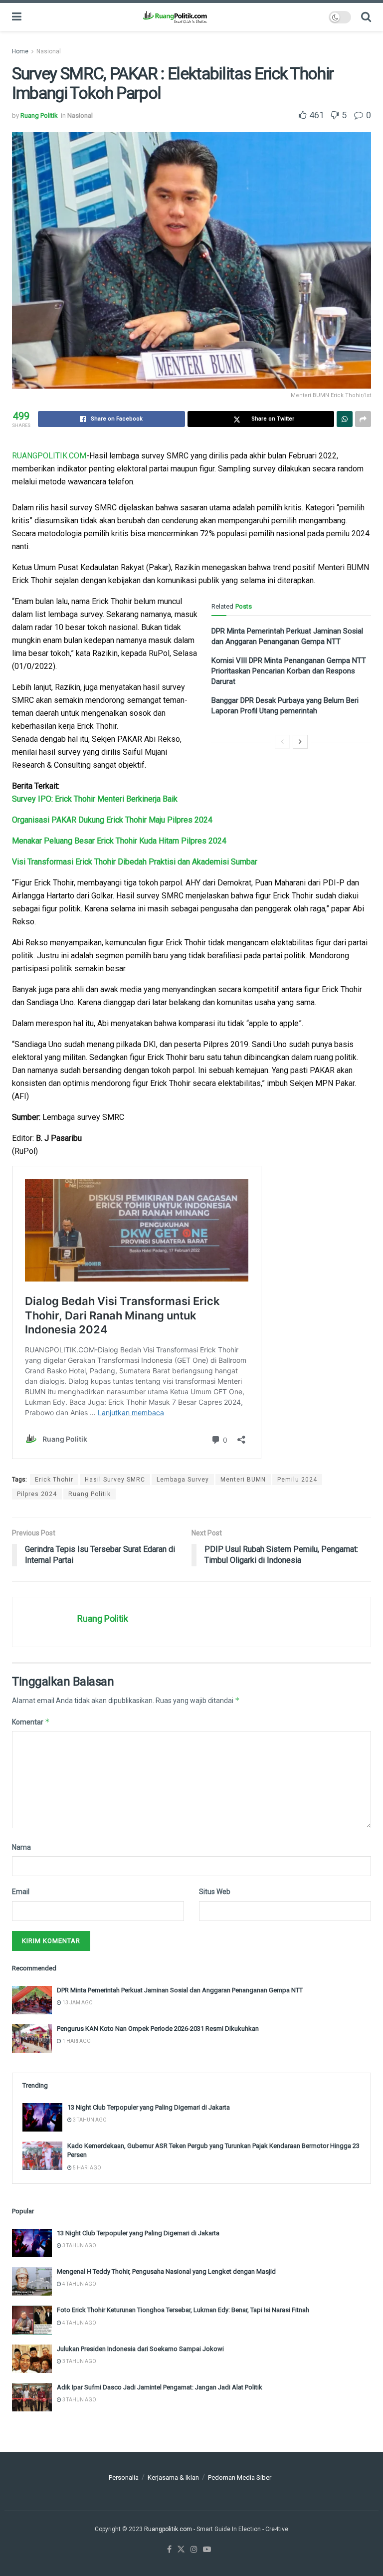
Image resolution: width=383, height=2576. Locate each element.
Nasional (49, 51)
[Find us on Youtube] (207, 2550)
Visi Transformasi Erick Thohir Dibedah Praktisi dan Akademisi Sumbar (135, 862)
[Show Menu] (17, 17)
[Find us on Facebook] (169, 2550)
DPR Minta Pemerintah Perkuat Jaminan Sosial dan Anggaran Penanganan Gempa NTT (180, 1990)
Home (20, 51)
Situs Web (215, 1892)
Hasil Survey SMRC (115, 1480)
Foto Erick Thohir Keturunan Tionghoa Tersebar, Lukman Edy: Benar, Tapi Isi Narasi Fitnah (183, 2310)
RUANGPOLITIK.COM (49, 456)
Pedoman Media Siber (240, 2477)
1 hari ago (76, 2041)
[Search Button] (366, 17)
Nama (21, 1847)
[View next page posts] (300, 742)
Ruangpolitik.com (169, 2529)
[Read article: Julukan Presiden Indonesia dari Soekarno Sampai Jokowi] (32, 2359)
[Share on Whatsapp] (345, 419)
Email (21, 1892)
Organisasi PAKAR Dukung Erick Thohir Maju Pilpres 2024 (112, 820)
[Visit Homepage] (175, 17)
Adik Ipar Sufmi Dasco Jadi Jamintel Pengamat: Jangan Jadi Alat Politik (160, 2387)
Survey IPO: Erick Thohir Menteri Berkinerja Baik (95, 799)
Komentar (31, 1722)
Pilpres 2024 (37, 1494)
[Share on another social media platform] (363, 419)
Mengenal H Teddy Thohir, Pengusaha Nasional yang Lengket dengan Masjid (166, 2271)
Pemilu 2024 (297, 1480)
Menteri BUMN (243, 1480)
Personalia (124, 2477)
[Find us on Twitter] (181, 2550)
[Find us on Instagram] (194, 2550)
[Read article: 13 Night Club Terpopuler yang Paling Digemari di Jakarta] (42, 2117)
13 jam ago (77, 2003)
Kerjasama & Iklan (173, 2477)
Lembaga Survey (183, 1480)
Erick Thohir (54, 1480)
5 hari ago (87, 2168)
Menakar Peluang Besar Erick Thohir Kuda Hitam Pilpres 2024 (119, 841)
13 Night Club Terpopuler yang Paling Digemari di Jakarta (149, 2107)
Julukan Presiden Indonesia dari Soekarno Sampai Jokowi (140, 2349)
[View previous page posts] (282, 742)
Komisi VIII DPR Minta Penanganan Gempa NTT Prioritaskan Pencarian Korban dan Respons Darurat (289, 671)
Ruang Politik (39, 115)
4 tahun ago (79, 2284)
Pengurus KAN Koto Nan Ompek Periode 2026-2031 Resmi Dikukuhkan (158, 2029)
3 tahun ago (89, 2120)
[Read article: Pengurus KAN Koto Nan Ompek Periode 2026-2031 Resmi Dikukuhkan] (32, 2039)
